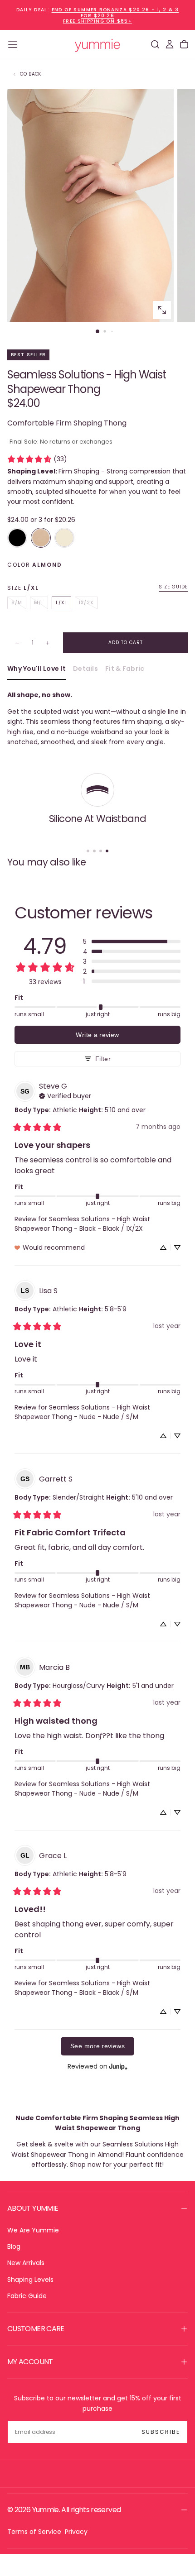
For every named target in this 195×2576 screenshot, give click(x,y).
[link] (37, 459)
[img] (65, 1095)
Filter (103, 1059)
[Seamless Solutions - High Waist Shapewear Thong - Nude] (64, 538)
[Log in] (170, 44)
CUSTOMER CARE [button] (36, 2329)
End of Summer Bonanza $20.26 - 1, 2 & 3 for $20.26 (115, 13)
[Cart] (184, 44)
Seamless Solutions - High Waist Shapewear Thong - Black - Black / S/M (82, 1988)
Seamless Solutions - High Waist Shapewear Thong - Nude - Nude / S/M (82, 1412)
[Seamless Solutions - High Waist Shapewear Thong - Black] (17, 538)
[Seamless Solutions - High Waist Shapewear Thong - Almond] (41, 538)
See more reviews (97, 2046)
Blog (14, 2246)
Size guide (173, 587)
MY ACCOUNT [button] (30, 2362)
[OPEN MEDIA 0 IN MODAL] (162, 310)
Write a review (97, 1035)
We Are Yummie (33, 2230)
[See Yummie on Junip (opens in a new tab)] (118, 2067)
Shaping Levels (30, 2280)
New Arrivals (26, 2263)
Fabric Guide (27, 2296)
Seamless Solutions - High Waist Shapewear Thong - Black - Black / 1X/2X (82, 1224)
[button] (13, 44)
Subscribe (161, 2432)
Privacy (76, 2532)
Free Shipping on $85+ (97, 21)
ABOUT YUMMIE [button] (33, 2208)
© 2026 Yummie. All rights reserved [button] (64, 2510)
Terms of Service (34, 2532)
